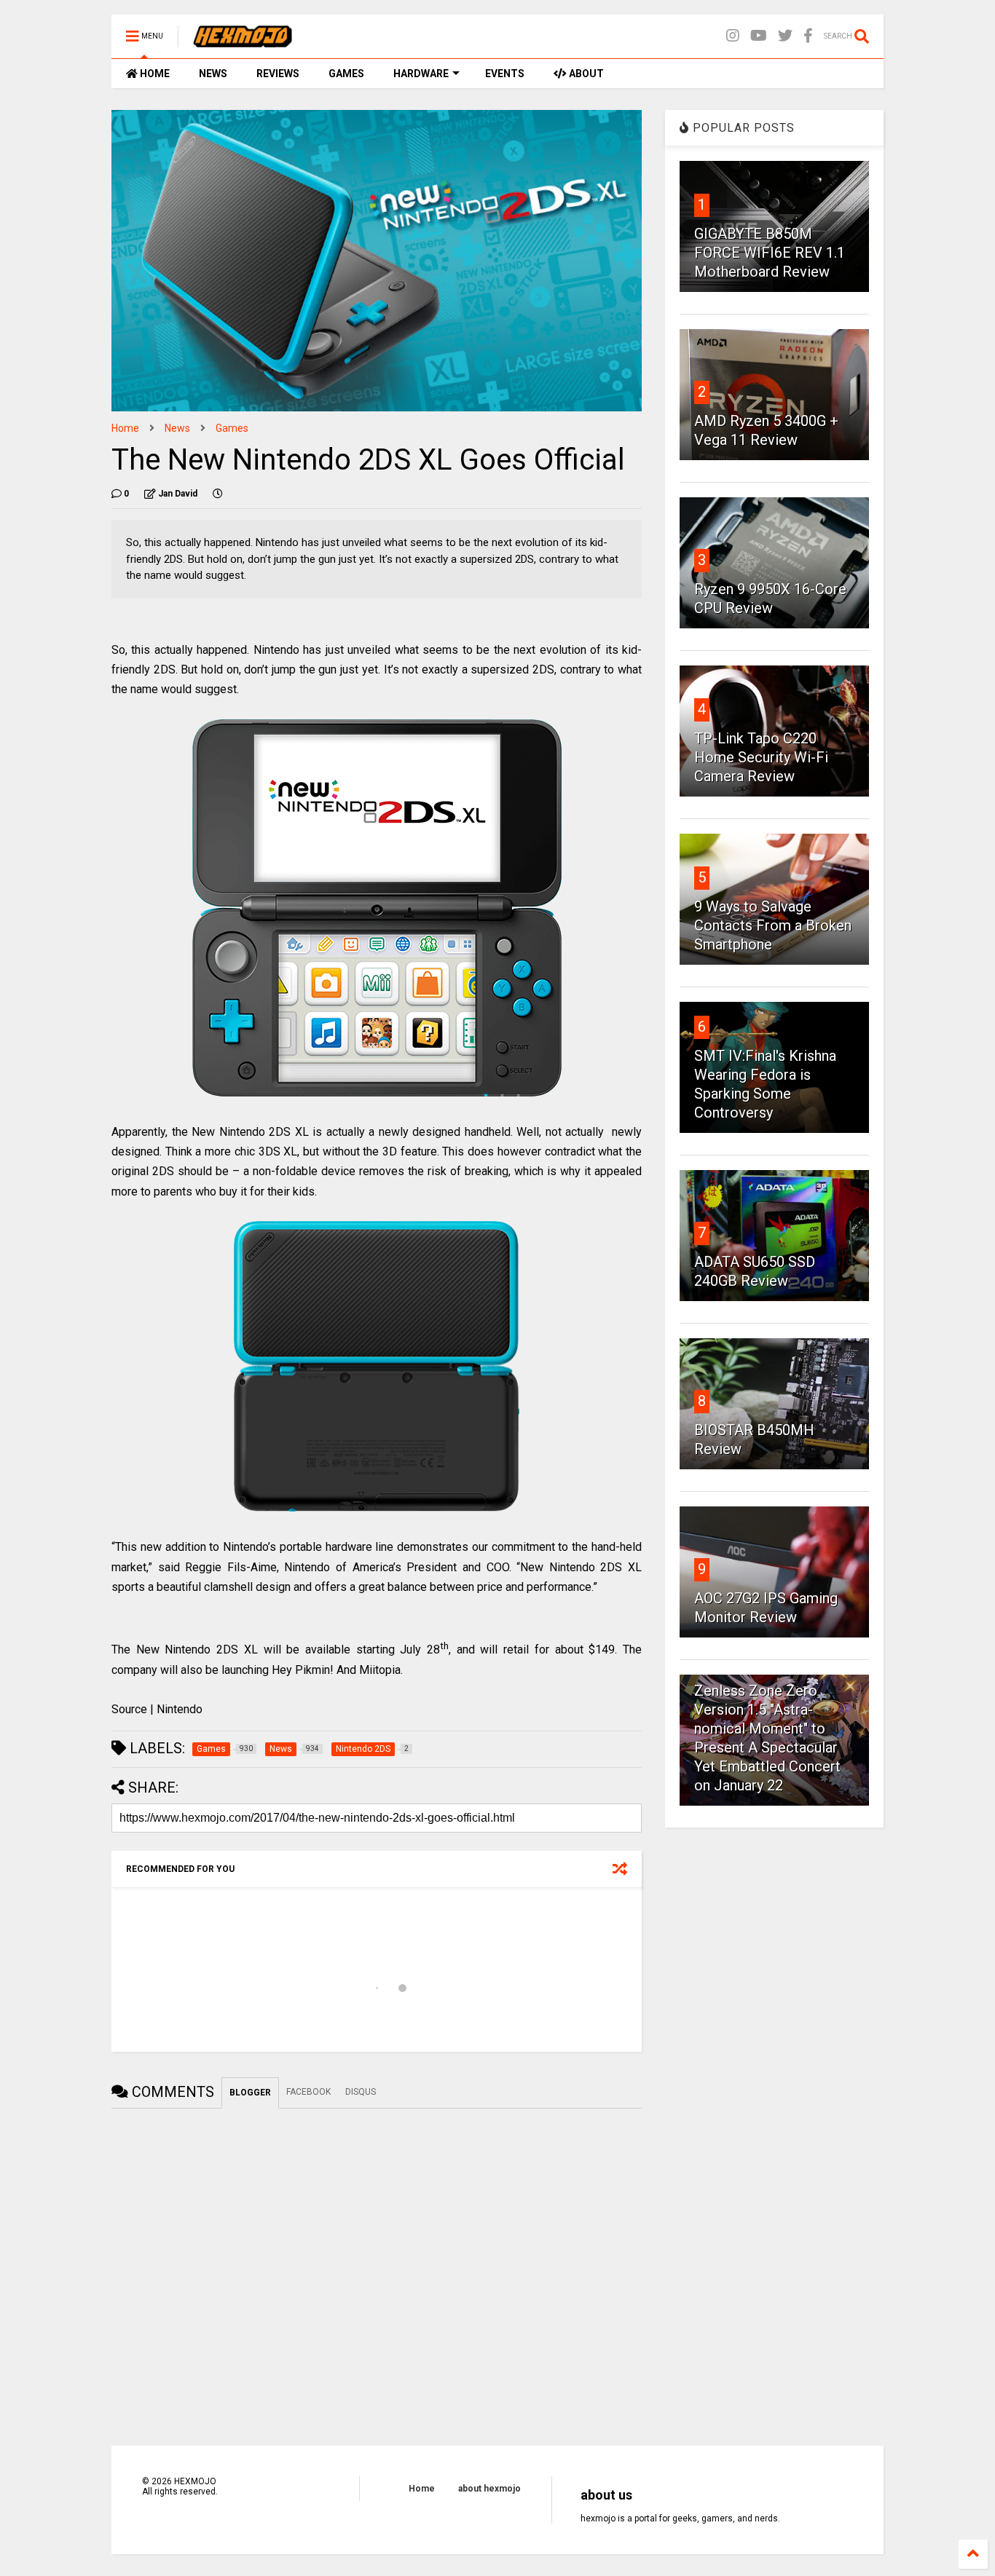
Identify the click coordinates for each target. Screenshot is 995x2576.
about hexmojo (489, 2489)
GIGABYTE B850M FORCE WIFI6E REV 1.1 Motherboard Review (770, 253)
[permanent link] (218, 494)
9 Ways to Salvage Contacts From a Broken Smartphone (773, 925)
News (177, 428)
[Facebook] (808, 36)
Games (232, 428)
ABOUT (585, 74)
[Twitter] (785, 36)
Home (125, 428)
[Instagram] (733, 36)
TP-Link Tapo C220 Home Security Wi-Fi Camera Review (761, 757)
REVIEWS (278, 74)
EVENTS (505, 74)
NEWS (213, 74)
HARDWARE (421, 74)
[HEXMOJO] (243, 41)
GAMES (346, 74)
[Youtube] (759, 36)
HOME (154, 74)
